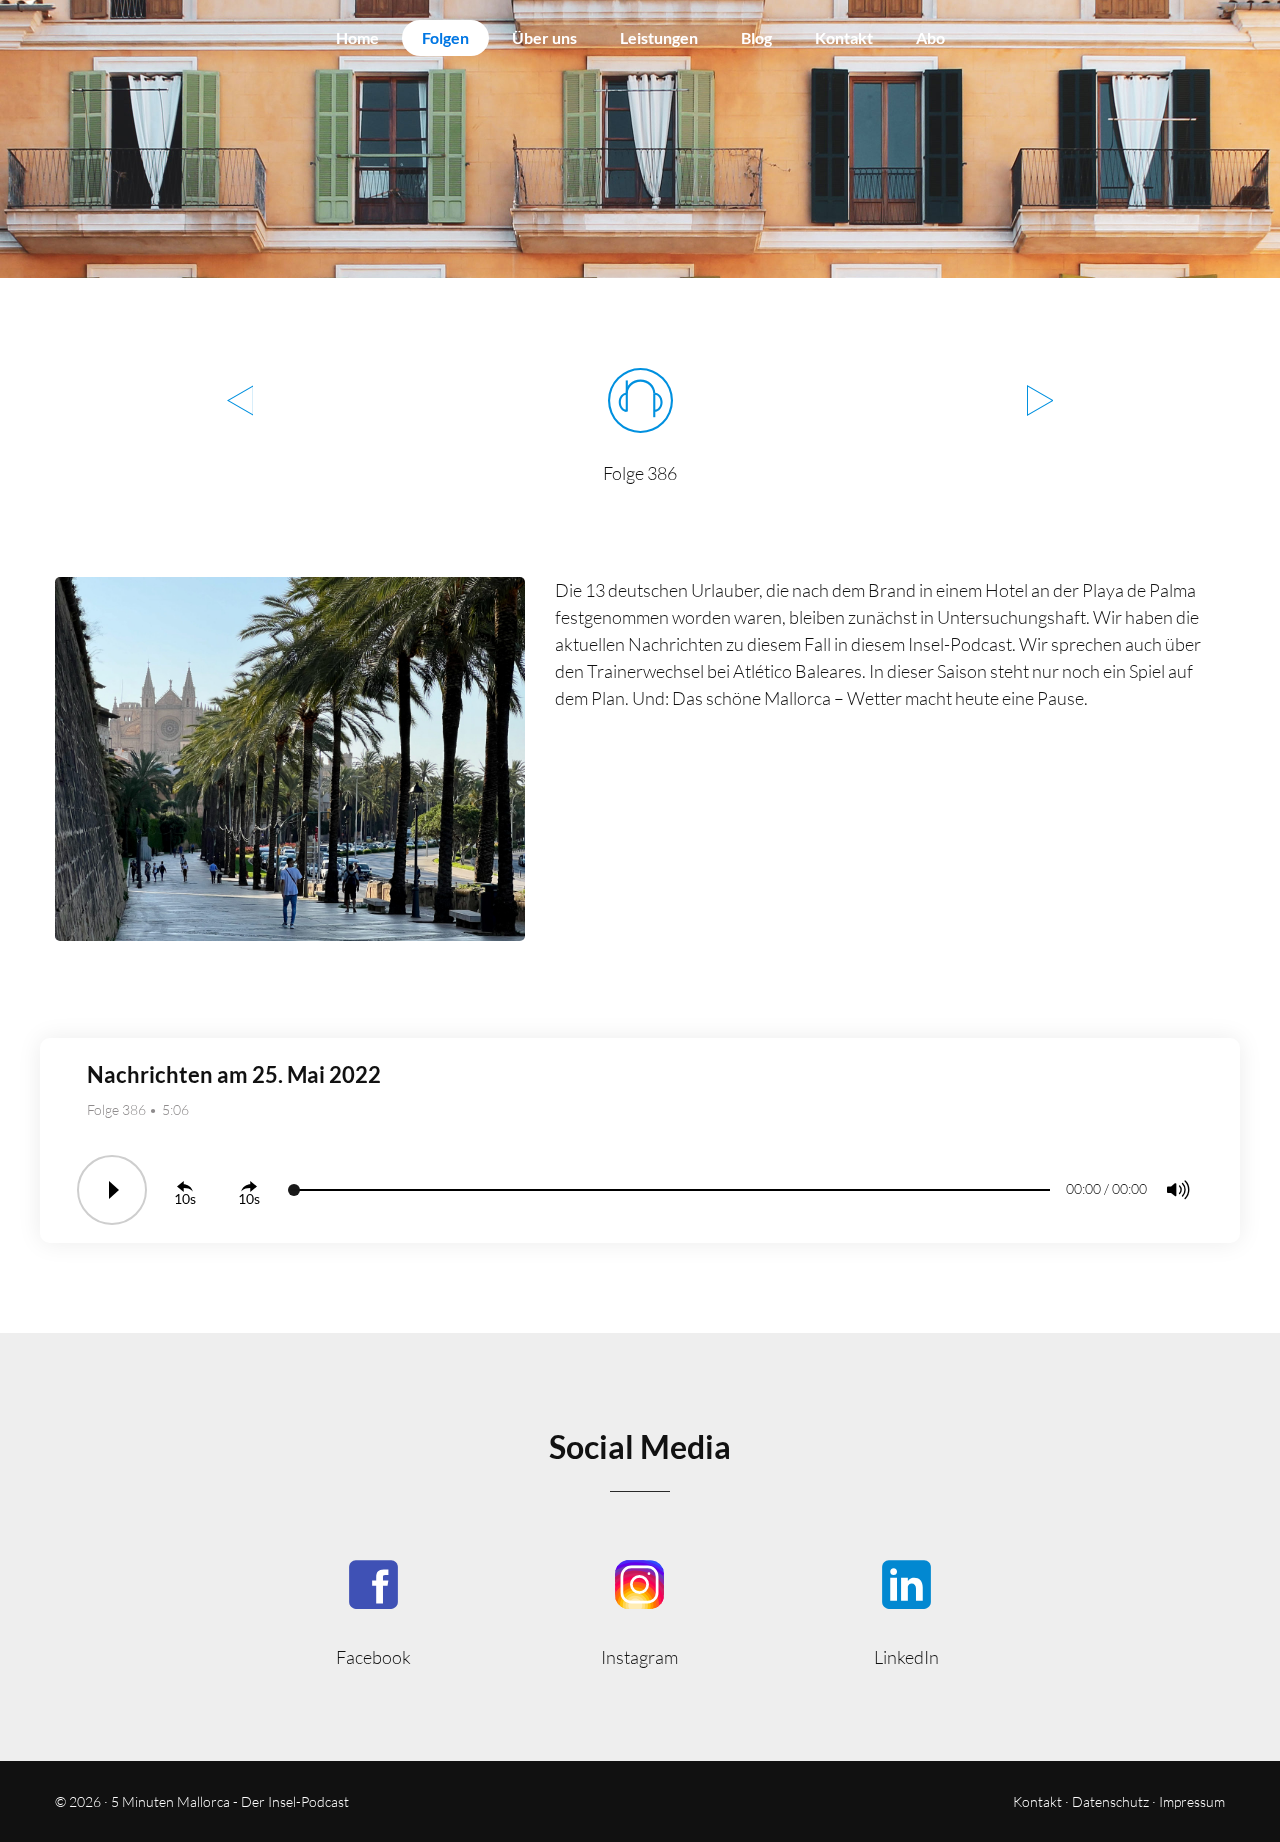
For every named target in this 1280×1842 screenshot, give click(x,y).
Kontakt (844, 37)
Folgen (445, 37)
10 (182, 1198)
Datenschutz (1110, 1801)
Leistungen (659, 37)
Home (357, 37)
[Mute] (1178, 1190)
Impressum (1192, 1801)
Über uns (544, 37)
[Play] (112, 1190)
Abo (930, 37)
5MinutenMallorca (373, 1611)
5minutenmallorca (640, 1611)
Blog (756, 37)
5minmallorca (906, 1611)
